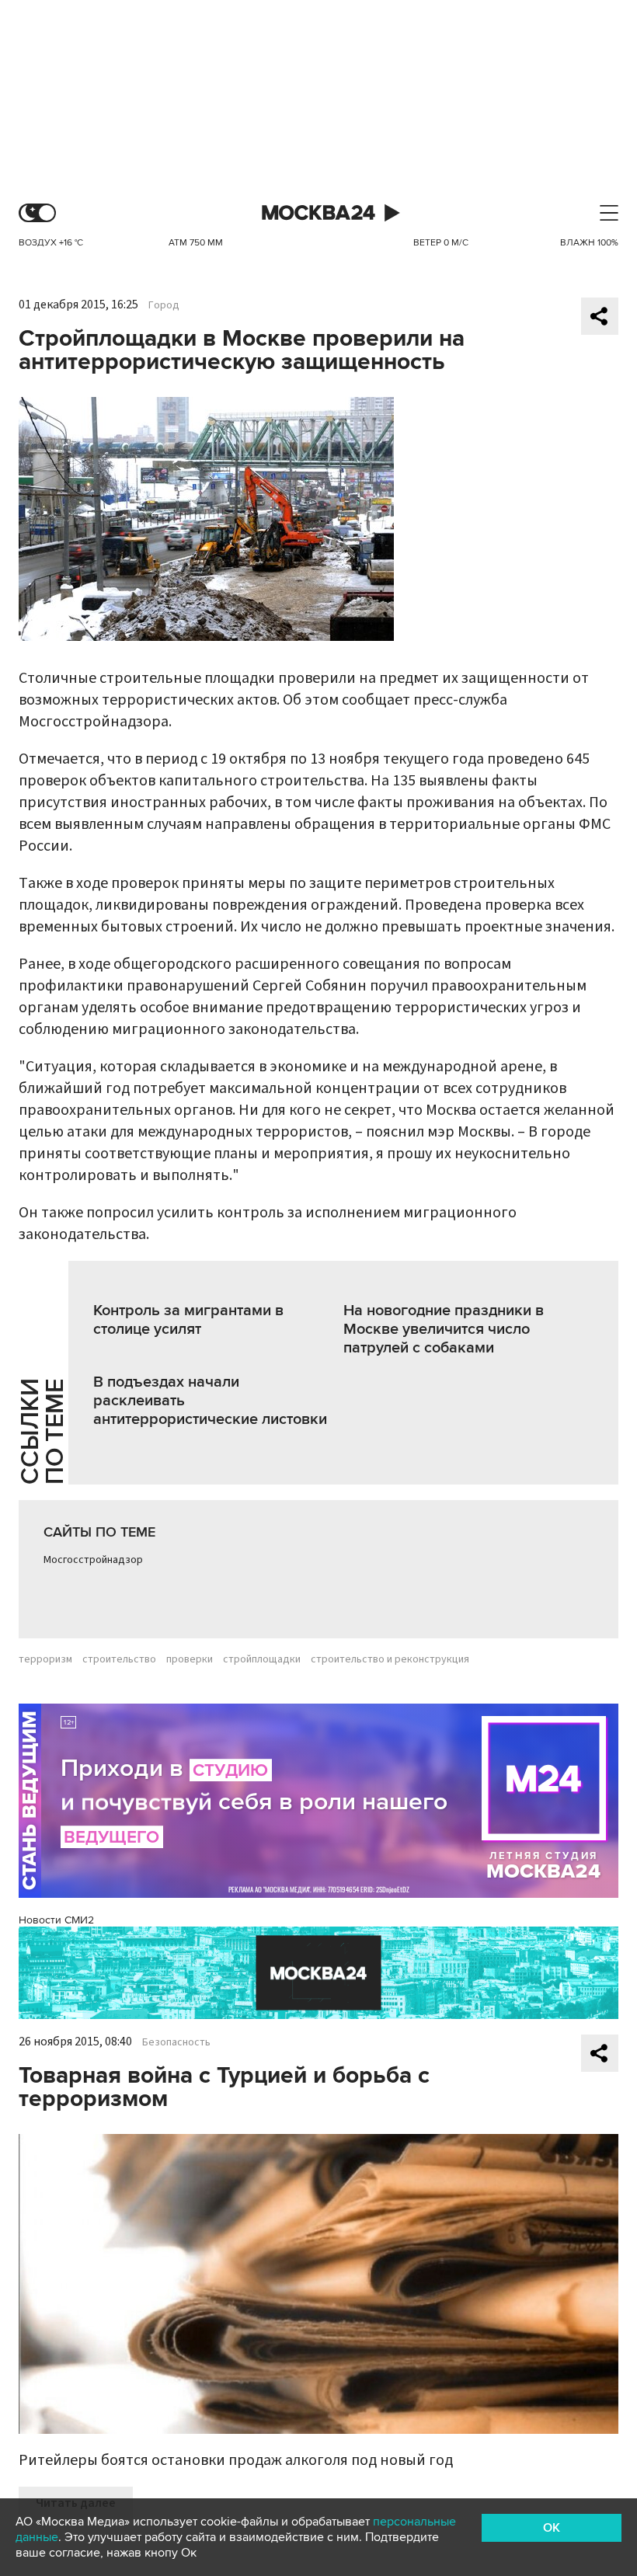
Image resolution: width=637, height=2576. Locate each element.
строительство (119, 1659)
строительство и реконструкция (390, 1659)
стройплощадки (262, 1659)
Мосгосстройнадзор (93, 1560)
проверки (190, 1659)
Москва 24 (318, 213)
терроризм (45, 1659)
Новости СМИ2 (56, 1920)
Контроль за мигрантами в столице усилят (188, 1320)
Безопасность (176, 2042)
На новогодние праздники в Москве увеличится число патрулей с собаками (444, 1329)
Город (164, 305)
